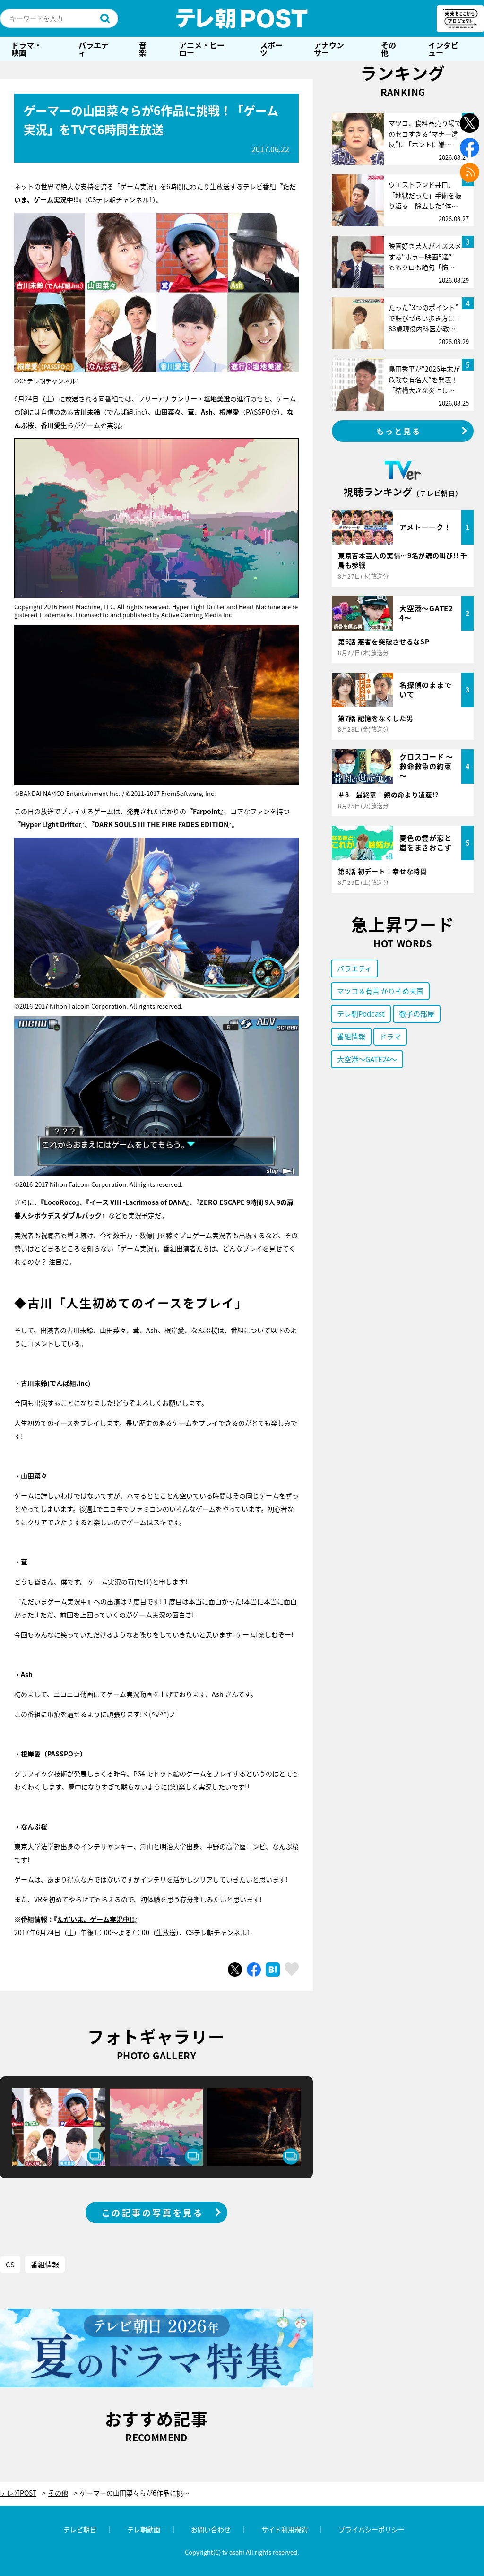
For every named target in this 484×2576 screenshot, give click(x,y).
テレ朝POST (242, 18)
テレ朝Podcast (361, 1014)
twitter (470, 123)
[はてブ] (273, 1970)
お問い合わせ (211, 2529)
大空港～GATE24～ (367, 1059)
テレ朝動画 (144, 2529)
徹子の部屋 (417, 1014)
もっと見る (399, 431)
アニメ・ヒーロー (202, 49)
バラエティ (94, 49)
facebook (470, 148)
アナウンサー (329, 49)
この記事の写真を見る (153, 2213)
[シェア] (254, 1970)
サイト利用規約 (285, 2529)
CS (10, 2264)
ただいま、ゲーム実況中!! (96, 1919)
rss (470, 172)
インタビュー (443, 49)
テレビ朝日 (80, 2529)
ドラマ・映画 (26, 49)
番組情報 (45, 2264)
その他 (389, 49)
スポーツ (271, 49)
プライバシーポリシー (372, 2529)
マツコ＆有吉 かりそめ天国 (380, 991)
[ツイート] (235, 1970)
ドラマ (390, 1036)
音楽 (143, 49)
